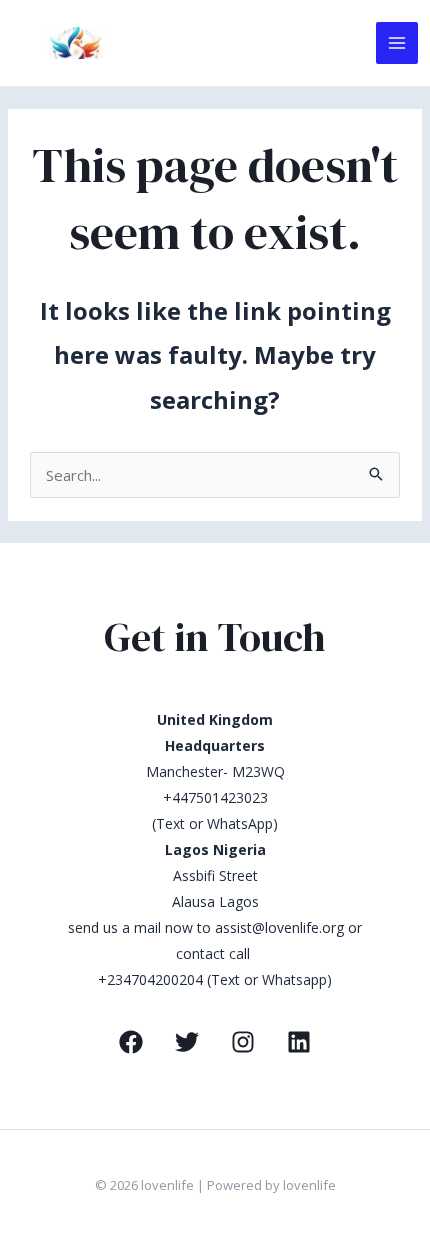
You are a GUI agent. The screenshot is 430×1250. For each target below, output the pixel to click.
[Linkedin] (299, 1042)
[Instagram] (243, 1042)
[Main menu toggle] (397, 43)
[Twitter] (187, 1042)
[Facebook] (131, 1042)
